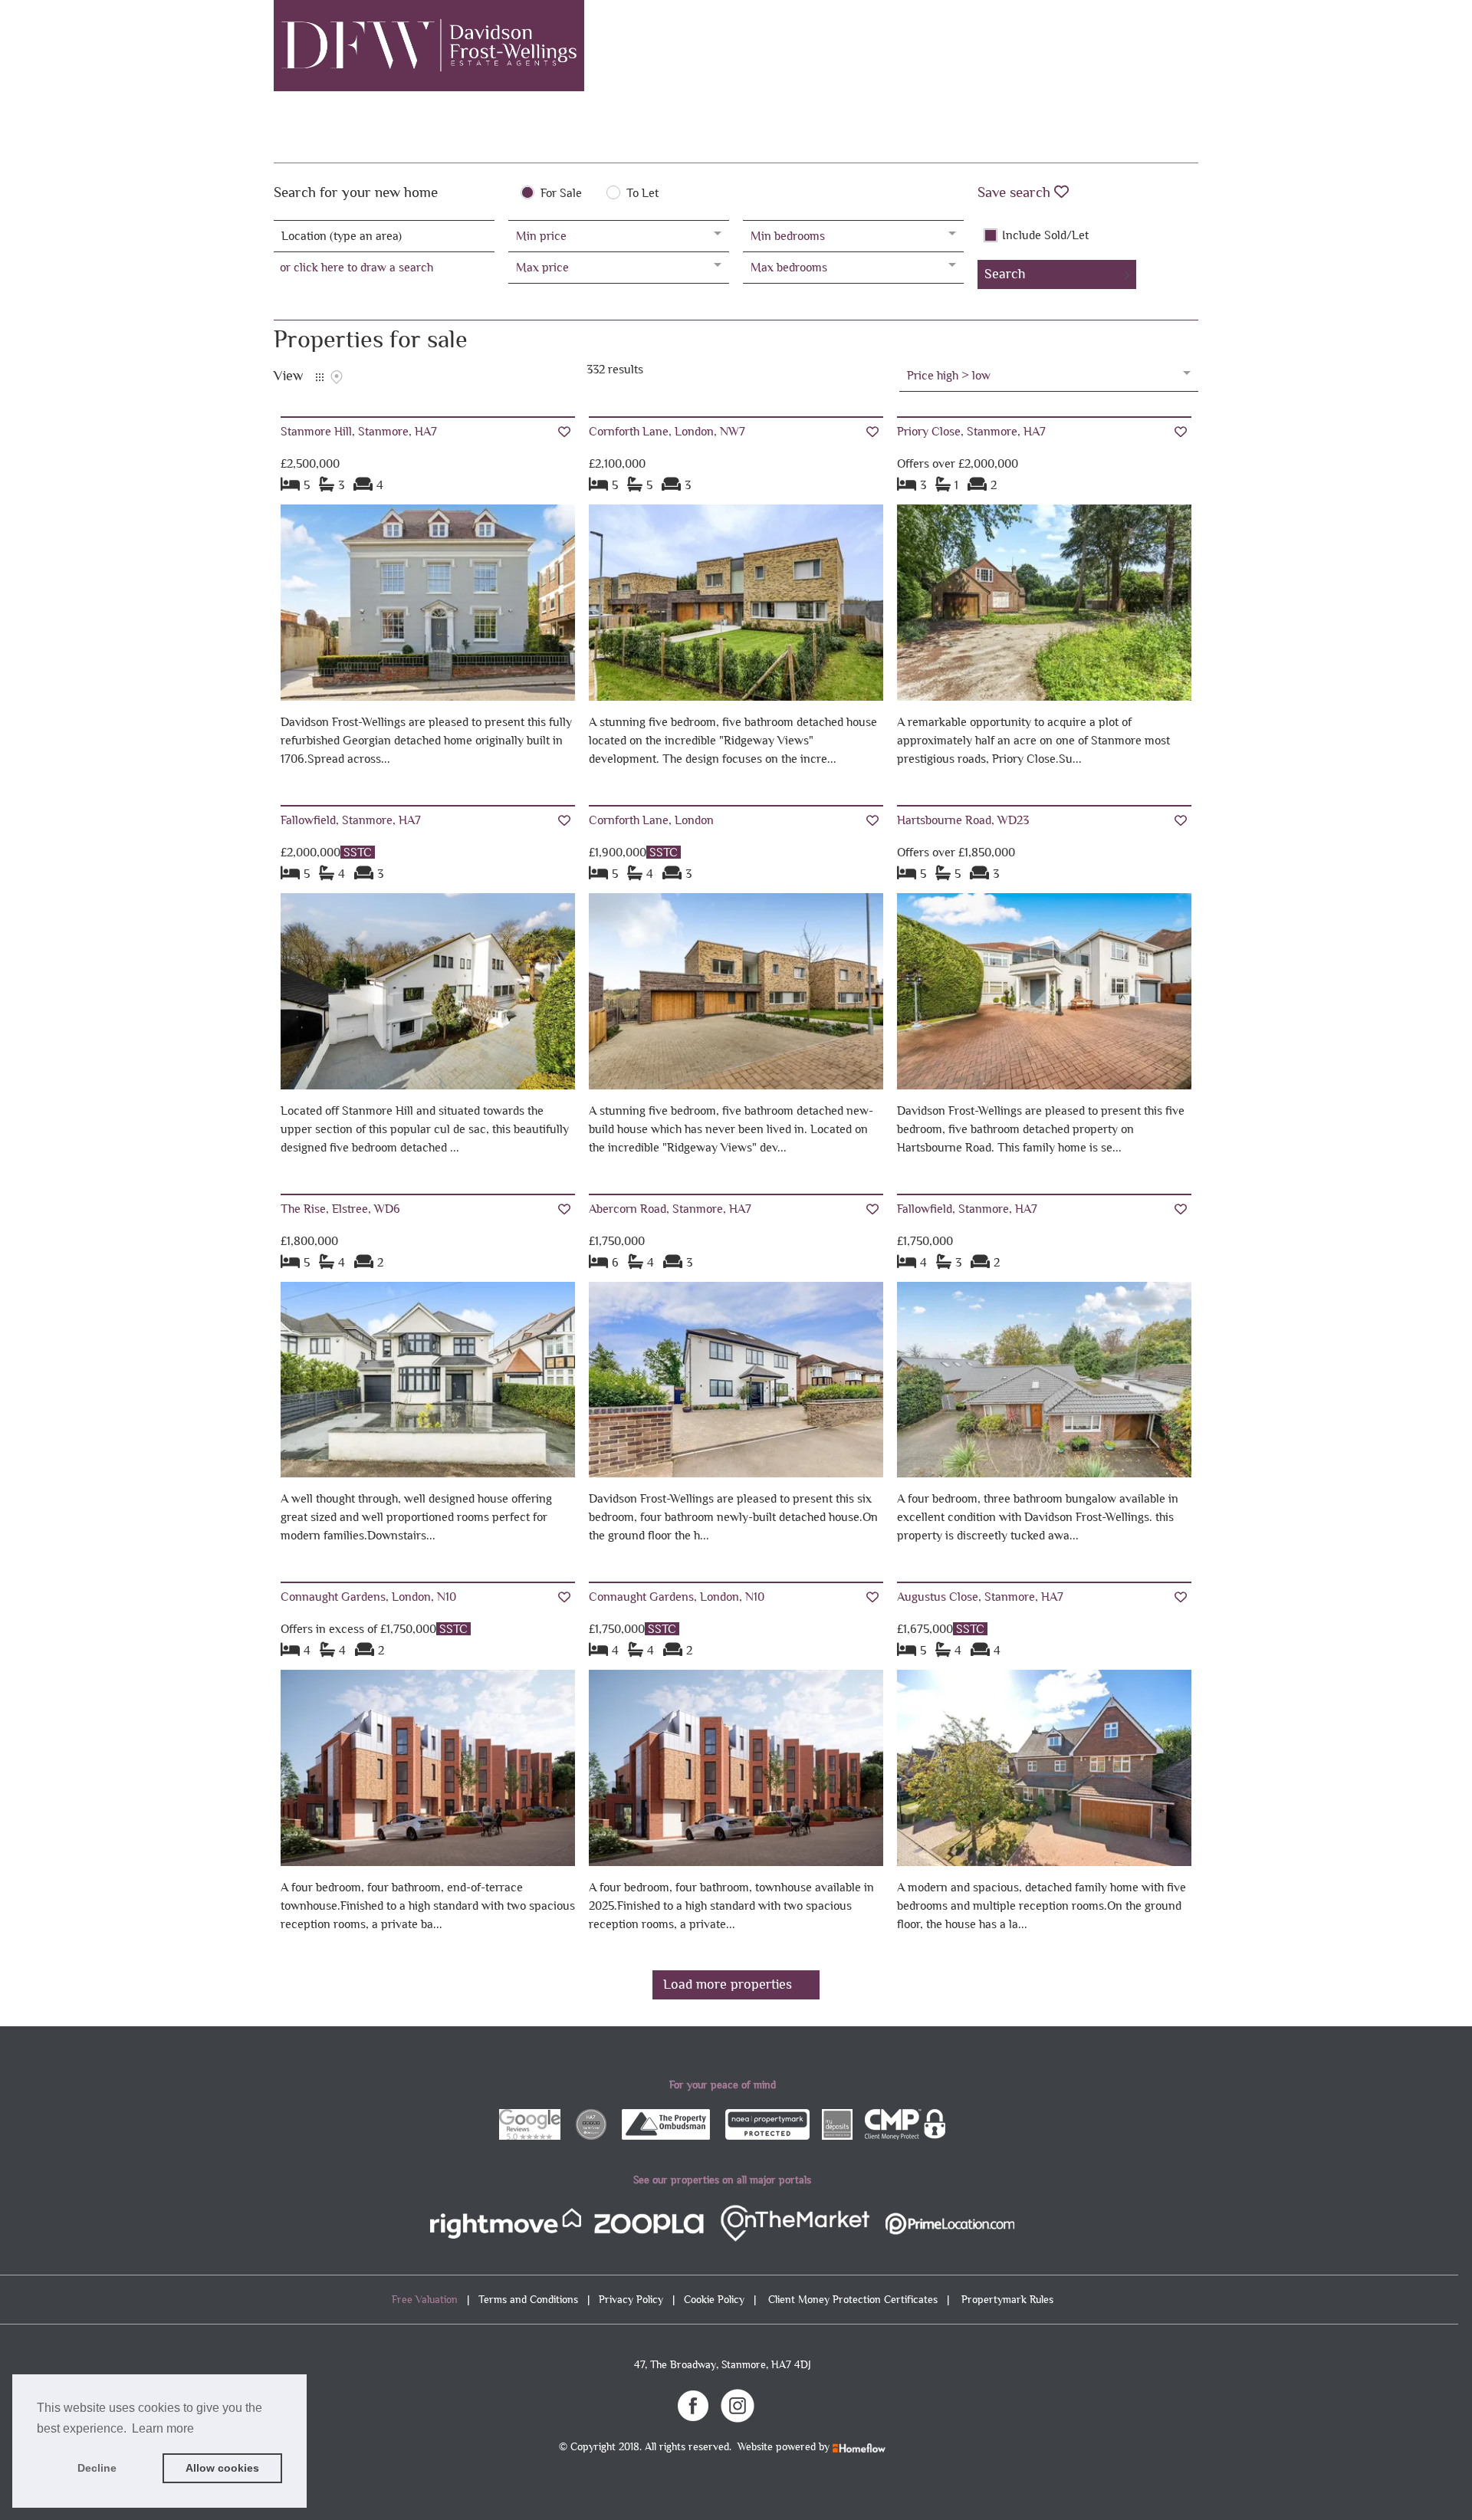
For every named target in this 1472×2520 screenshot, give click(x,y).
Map (337, 377)
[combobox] (384, 236)
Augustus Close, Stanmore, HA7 (980, 1597)
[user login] (1139, 39)
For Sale (561, 193)
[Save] (564, 432)
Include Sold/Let (1045, 235)
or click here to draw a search (356, 267)
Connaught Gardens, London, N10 (368, 1597)
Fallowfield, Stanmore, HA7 (351, 820)
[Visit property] (428, 608)
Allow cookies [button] (222, 2468)
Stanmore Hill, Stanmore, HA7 (359, 431)
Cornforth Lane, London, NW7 (667, 431)
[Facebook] (693, 2404)
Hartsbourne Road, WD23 (963, 820)
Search (1005, 274)
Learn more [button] (163, 2428)
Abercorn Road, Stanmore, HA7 (670, 1209)
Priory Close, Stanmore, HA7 (971, 431)
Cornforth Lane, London (651, 820)
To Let (642, 193)
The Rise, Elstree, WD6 (340, 1209)
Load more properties (728, 1984)
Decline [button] (97, 2468)
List (320, 377)
